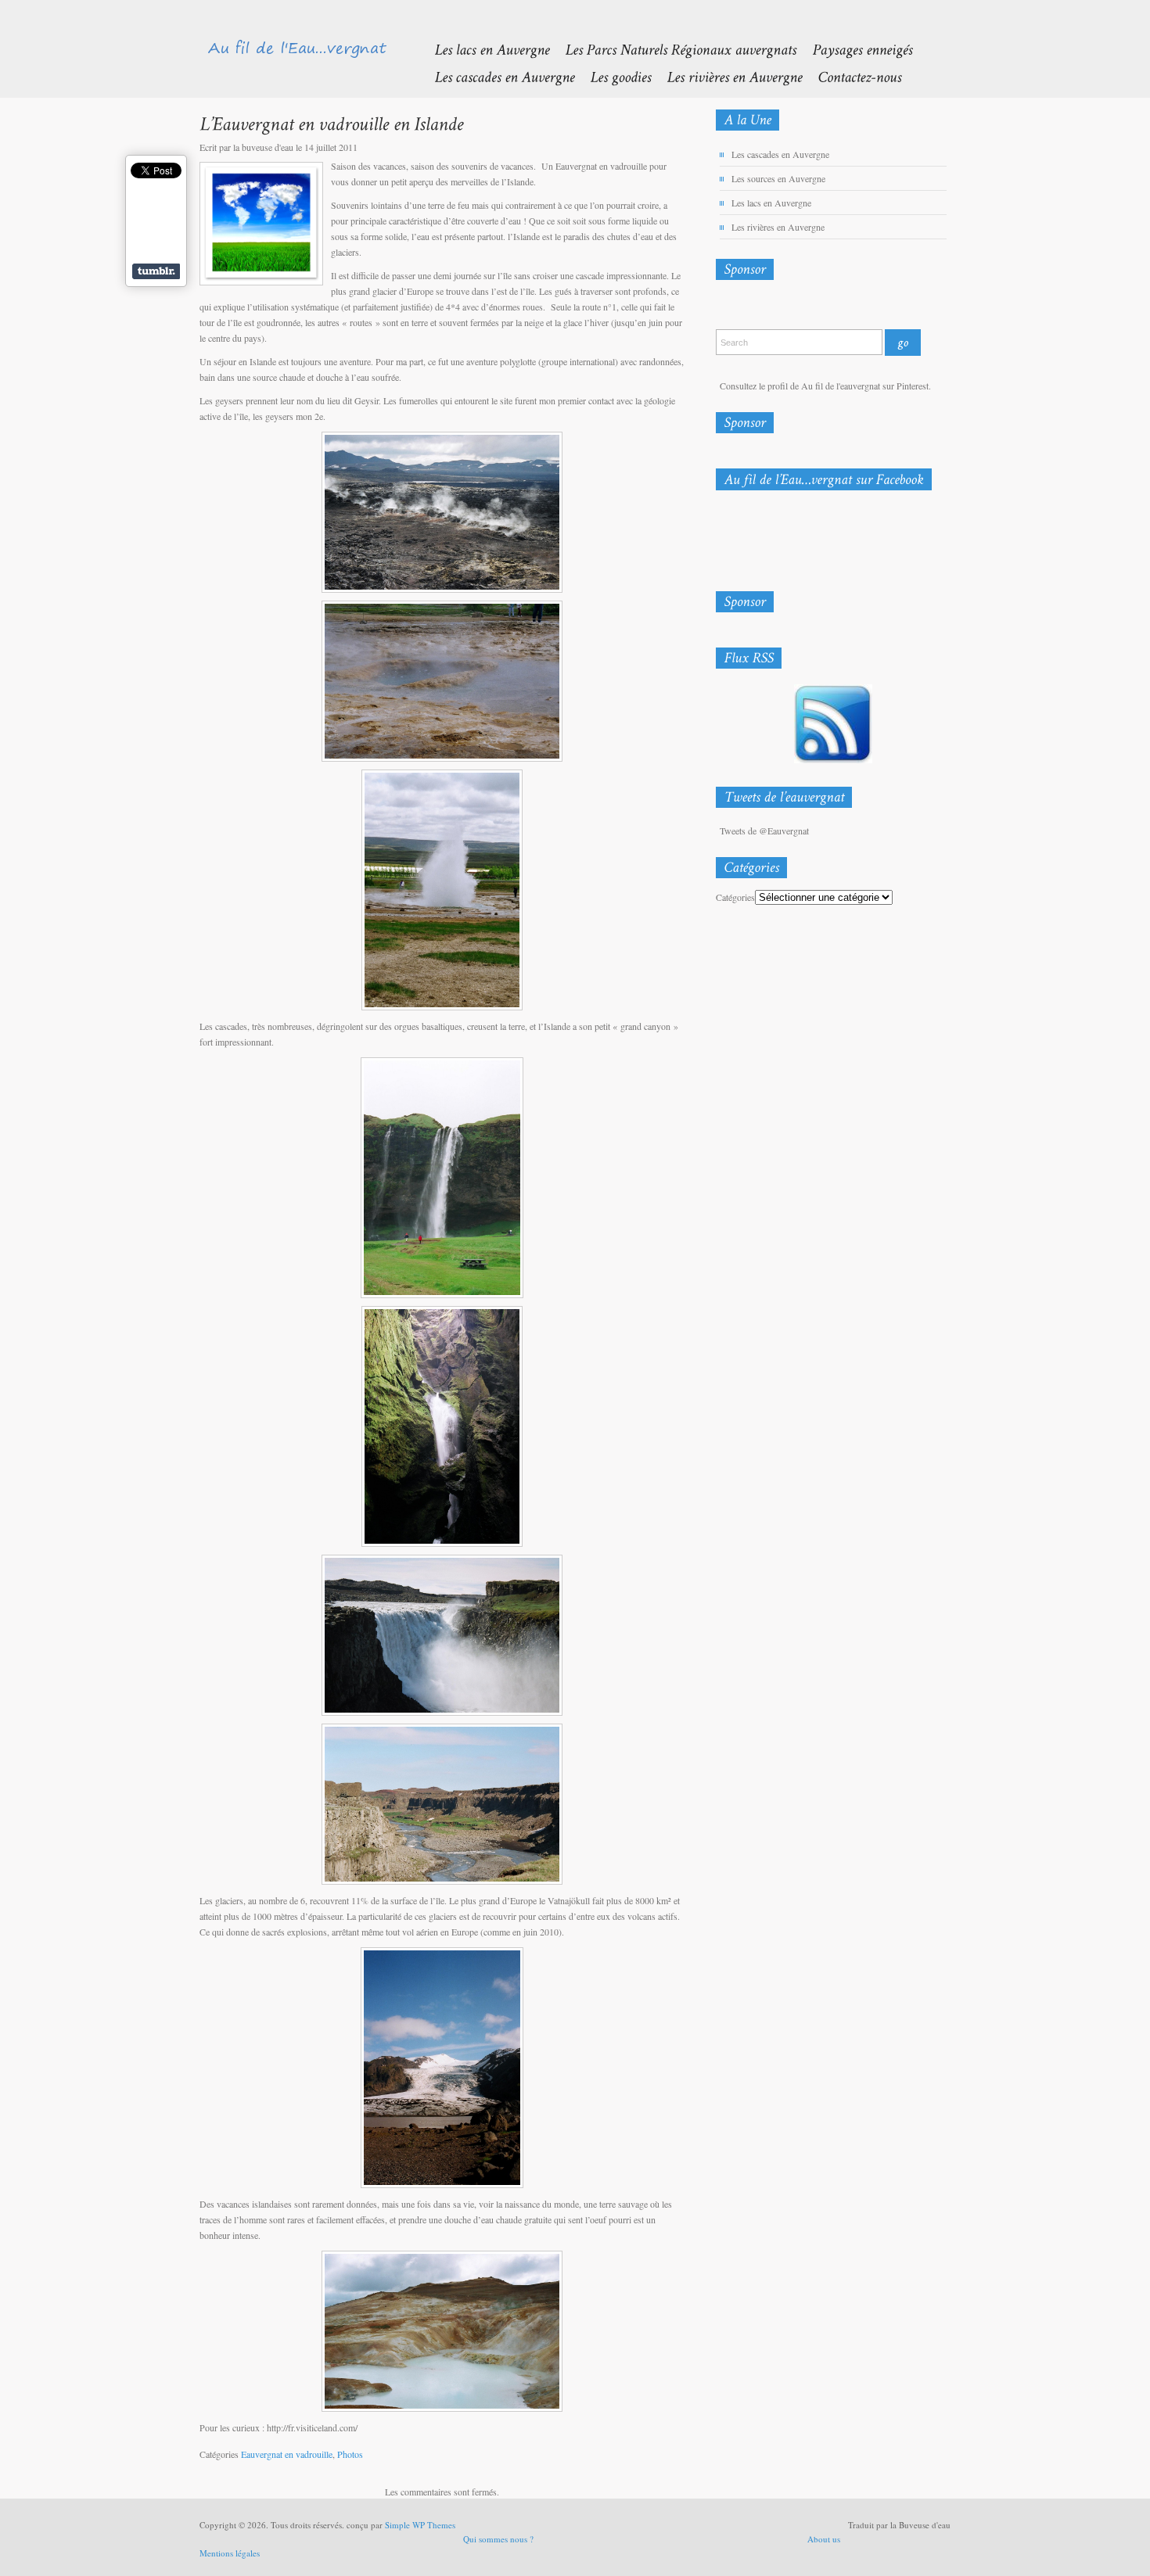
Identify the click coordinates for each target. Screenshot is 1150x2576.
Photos (350, 2454)
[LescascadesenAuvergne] (496, 76)
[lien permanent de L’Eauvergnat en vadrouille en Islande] (331, 123)
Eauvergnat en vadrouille (287, 2454)
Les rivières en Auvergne (778, 227)
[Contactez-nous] (852, 76)
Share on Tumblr (156, 271)
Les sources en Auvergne (778, 178)
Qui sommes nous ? (498, 2539)
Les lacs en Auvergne (771, 203)
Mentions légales (230, 2553)
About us (824, 2539)
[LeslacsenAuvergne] (484, 49)
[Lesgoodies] (613, 76)
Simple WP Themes (420, 2525)
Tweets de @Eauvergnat (764, 831)
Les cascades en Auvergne (780, 154)
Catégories (735, 897)
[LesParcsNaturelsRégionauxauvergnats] (673, 49)
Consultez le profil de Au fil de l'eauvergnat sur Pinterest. (825, 386)
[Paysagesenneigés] (854, 49)
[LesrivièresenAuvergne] (726, 76)
